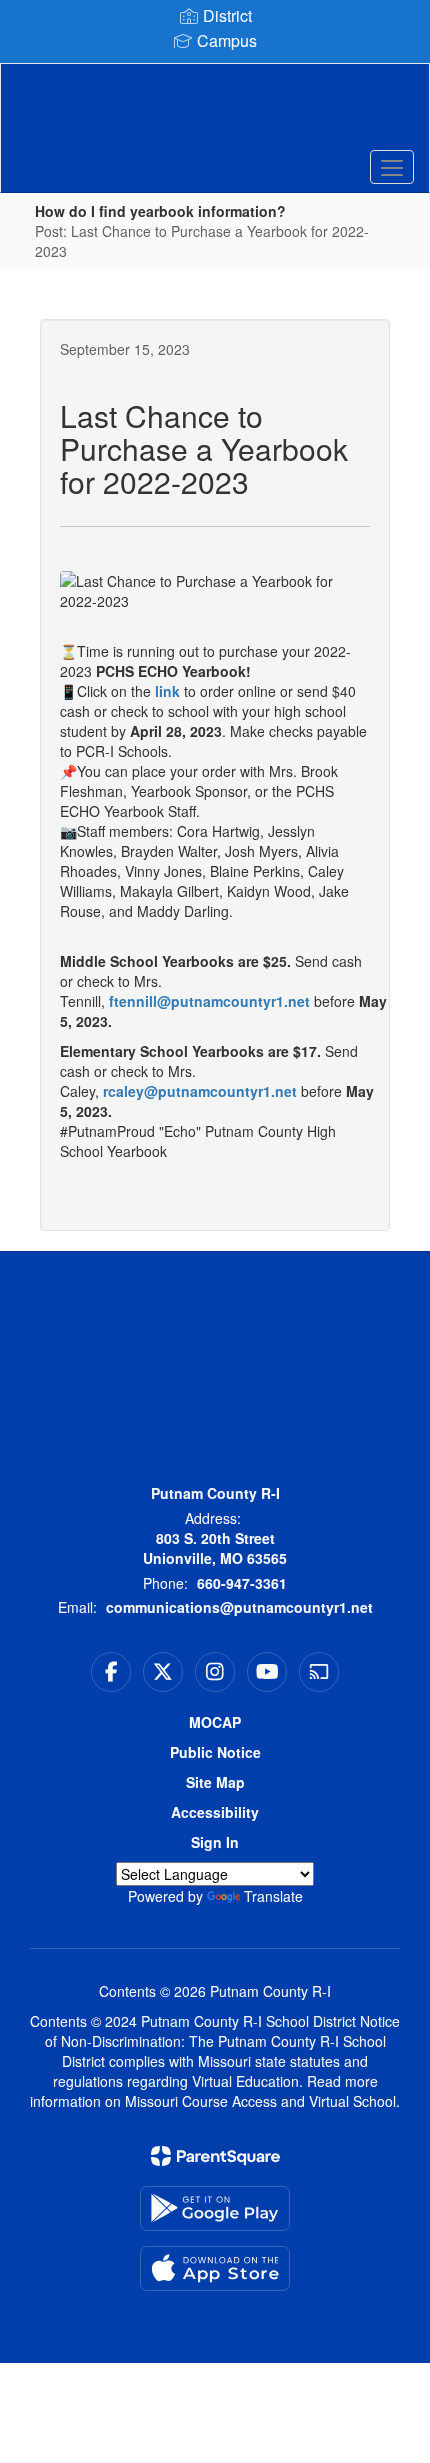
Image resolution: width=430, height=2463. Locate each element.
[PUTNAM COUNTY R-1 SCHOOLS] (215, 113)
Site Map (215, 1782)
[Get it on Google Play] (215, 2208)
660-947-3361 (242, 1583)
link (167, 691)
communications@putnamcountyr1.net (239, 1607)
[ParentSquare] (215, 2156)
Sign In (215, 1842)
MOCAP (215, 1722)
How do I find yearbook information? (160, 211)
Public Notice (215, 1752)
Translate (273, 1896)
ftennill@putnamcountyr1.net (209, 1001)
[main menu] (392, 167)
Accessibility (215, 1812)
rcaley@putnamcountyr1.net (202, 1091)
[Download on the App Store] (215, 2268)
